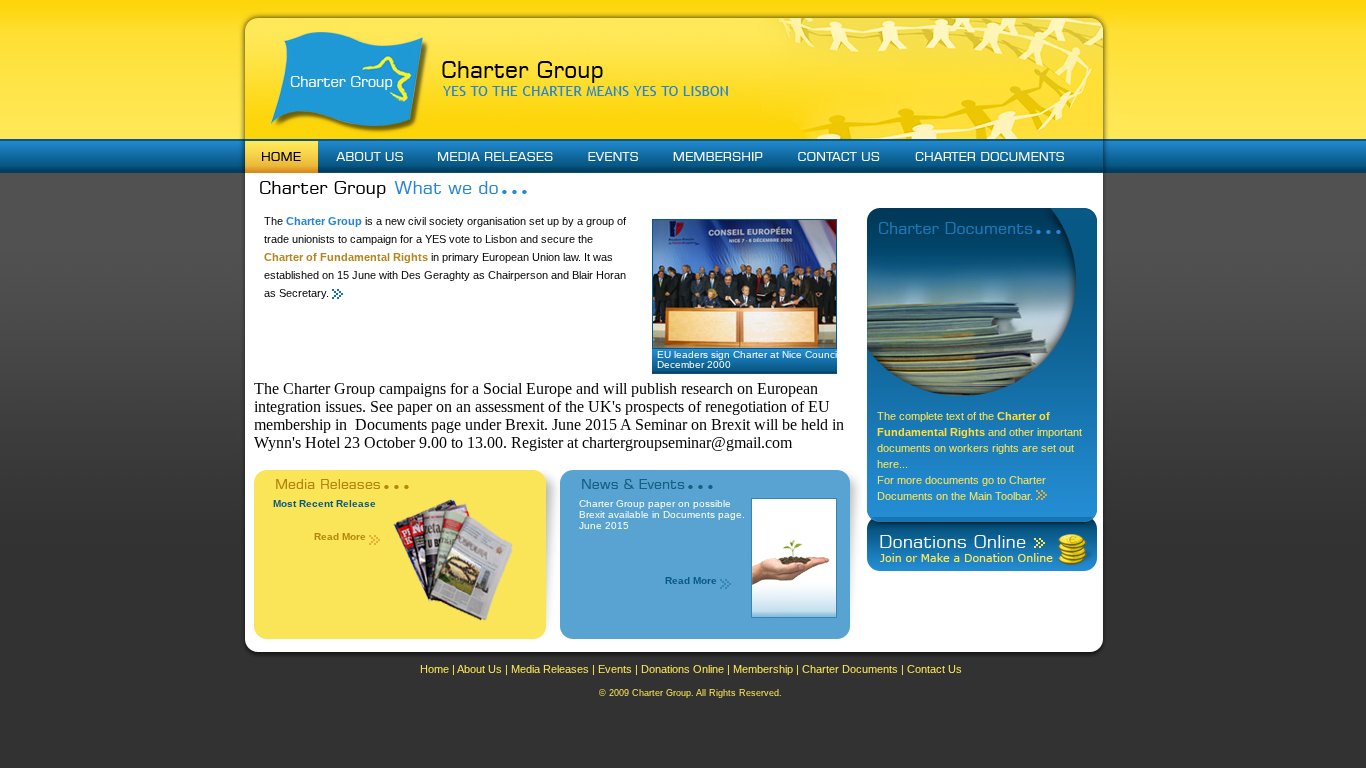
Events (615, 669)
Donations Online (682, 669)
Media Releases (550, 669)
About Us (479, 669)
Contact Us (934, 669)
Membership (763, 669)
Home (434, 669)
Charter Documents (850, 669)
